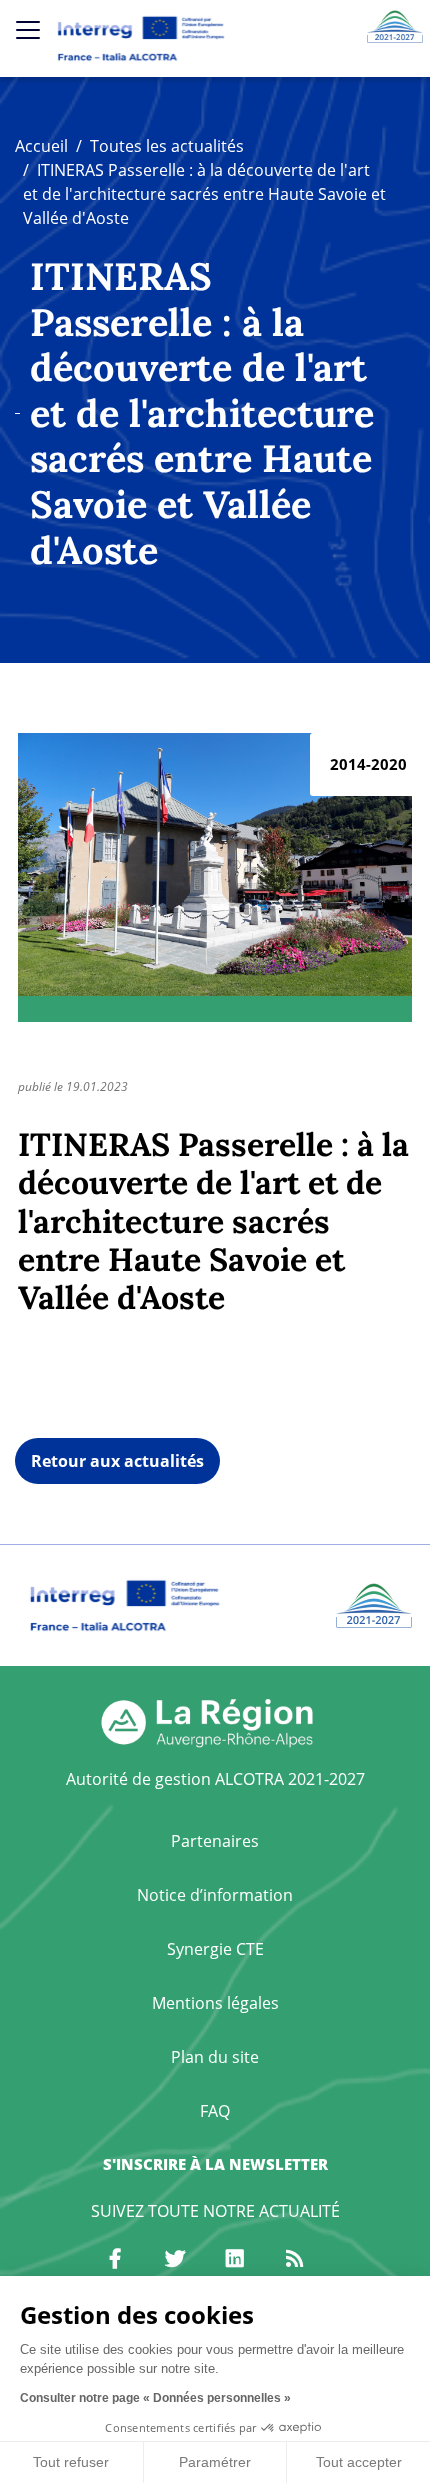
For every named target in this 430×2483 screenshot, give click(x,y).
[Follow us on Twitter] (175, 2259)
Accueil (41, 146)
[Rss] (295, 2259)
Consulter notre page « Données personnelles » (155, 2398)
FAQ (215, 2111)
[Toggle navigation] (28, 30)
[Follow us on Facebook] (115, 2259)
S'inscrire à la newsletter (215, 2164)
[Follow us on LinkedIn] (235, 2259)
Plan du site (215, 2057)
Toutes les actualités (167, 146)
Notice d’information (215, 1895)
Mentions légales (215, 2003)
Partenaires (215, 1841)
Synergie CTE (215, 1949)
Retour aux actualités (117, 1461)
